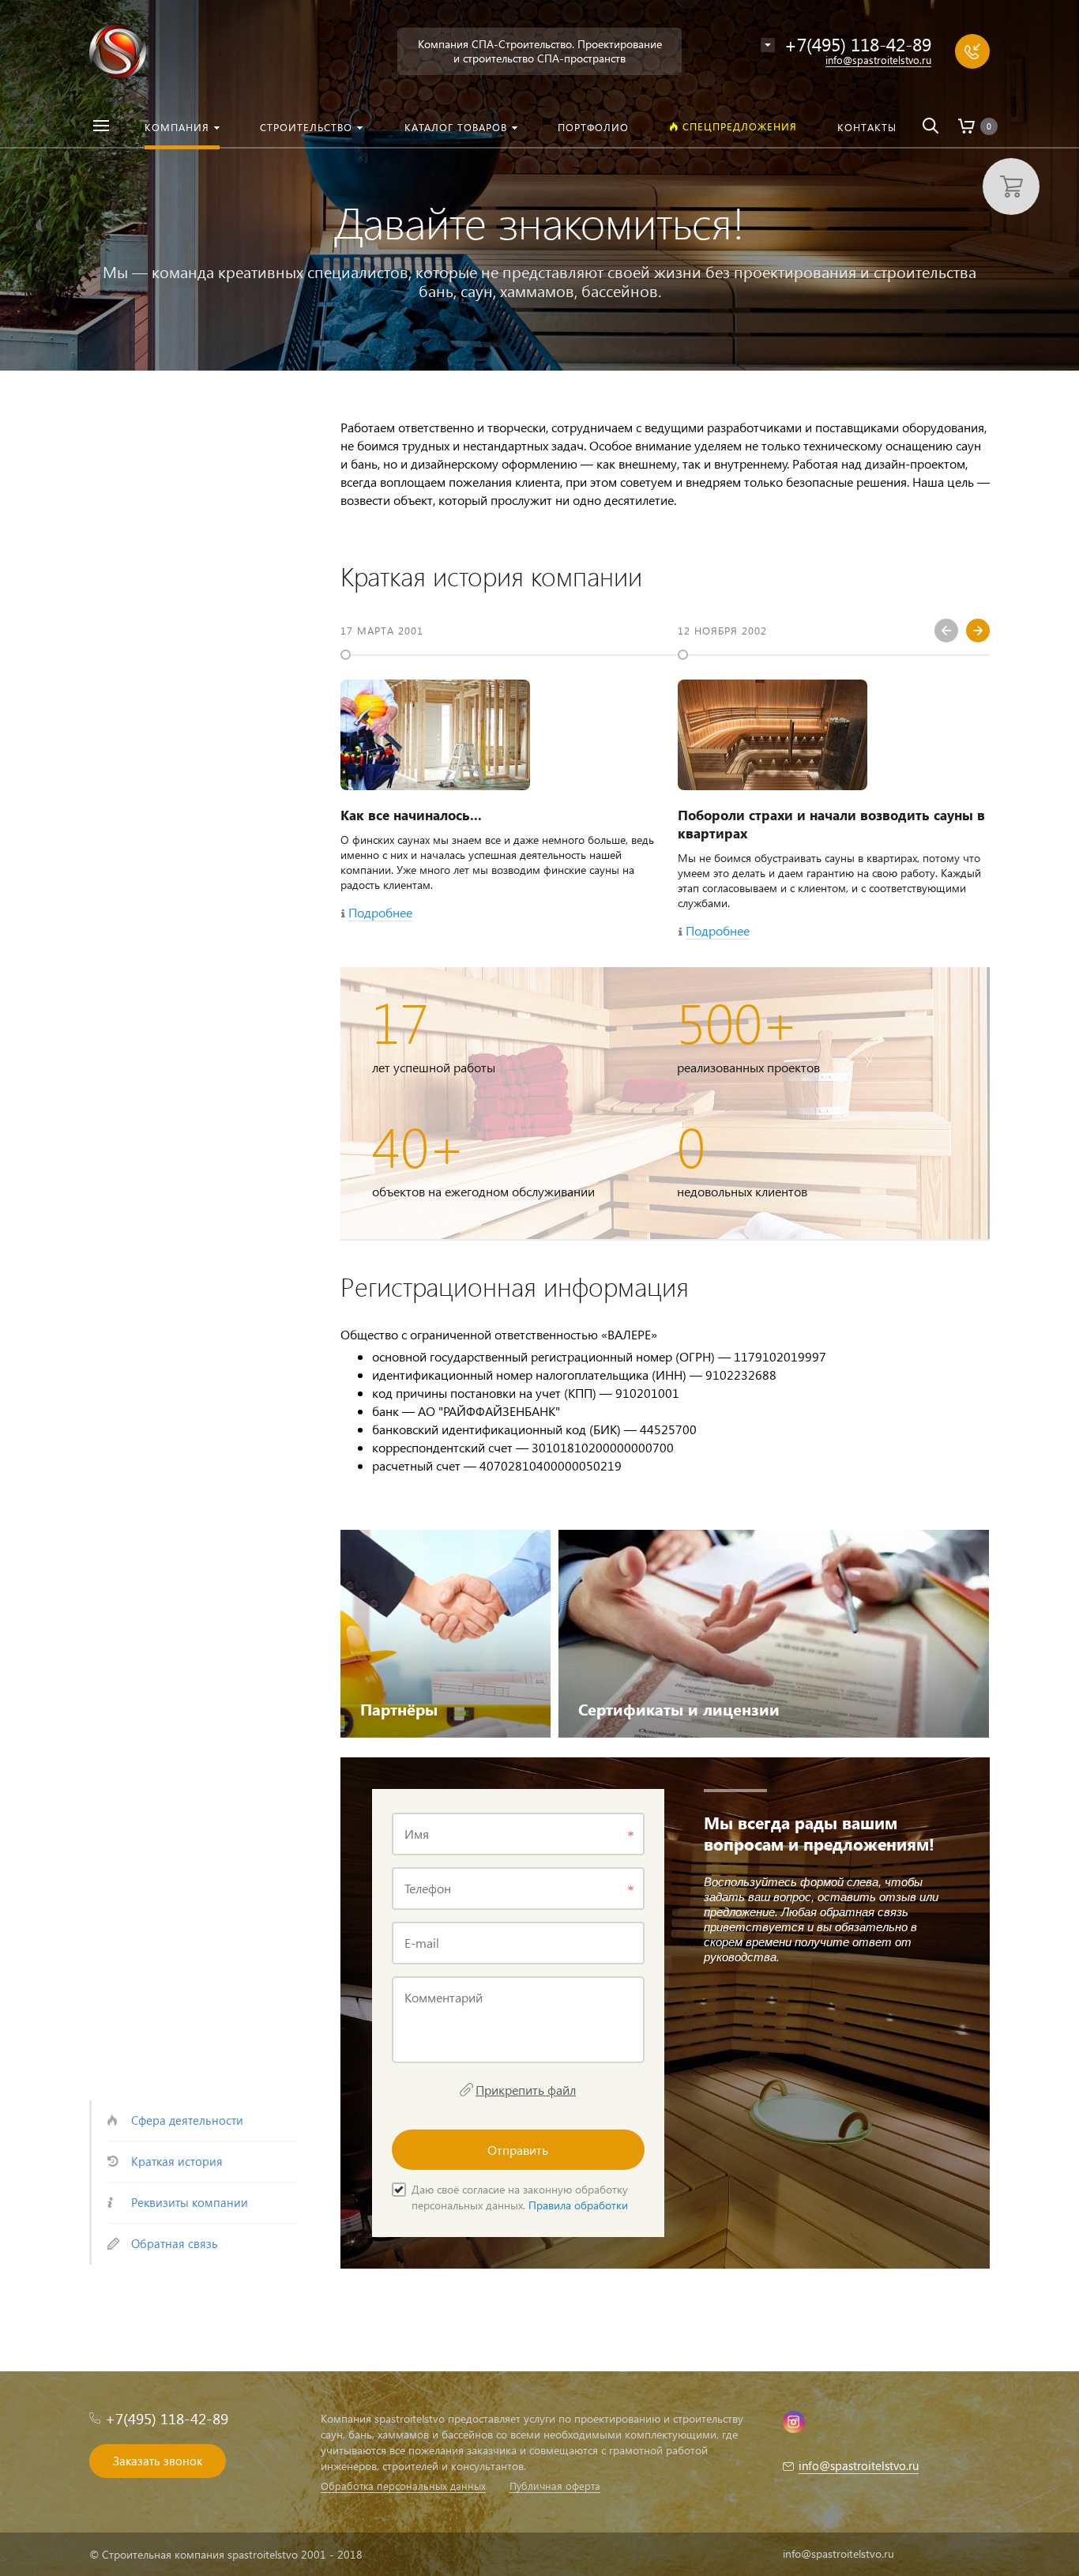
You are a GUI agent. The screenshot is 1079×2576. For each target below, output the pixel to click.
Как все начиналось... (411, 815)
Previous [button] (946, 631)
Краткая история (177, 2161)
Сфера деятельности (187, 2120)
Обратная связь (175, 2243)
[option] (497, 776)
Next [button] (978, 631)
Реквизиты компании (190, 2202)
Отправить (518, 2150)
